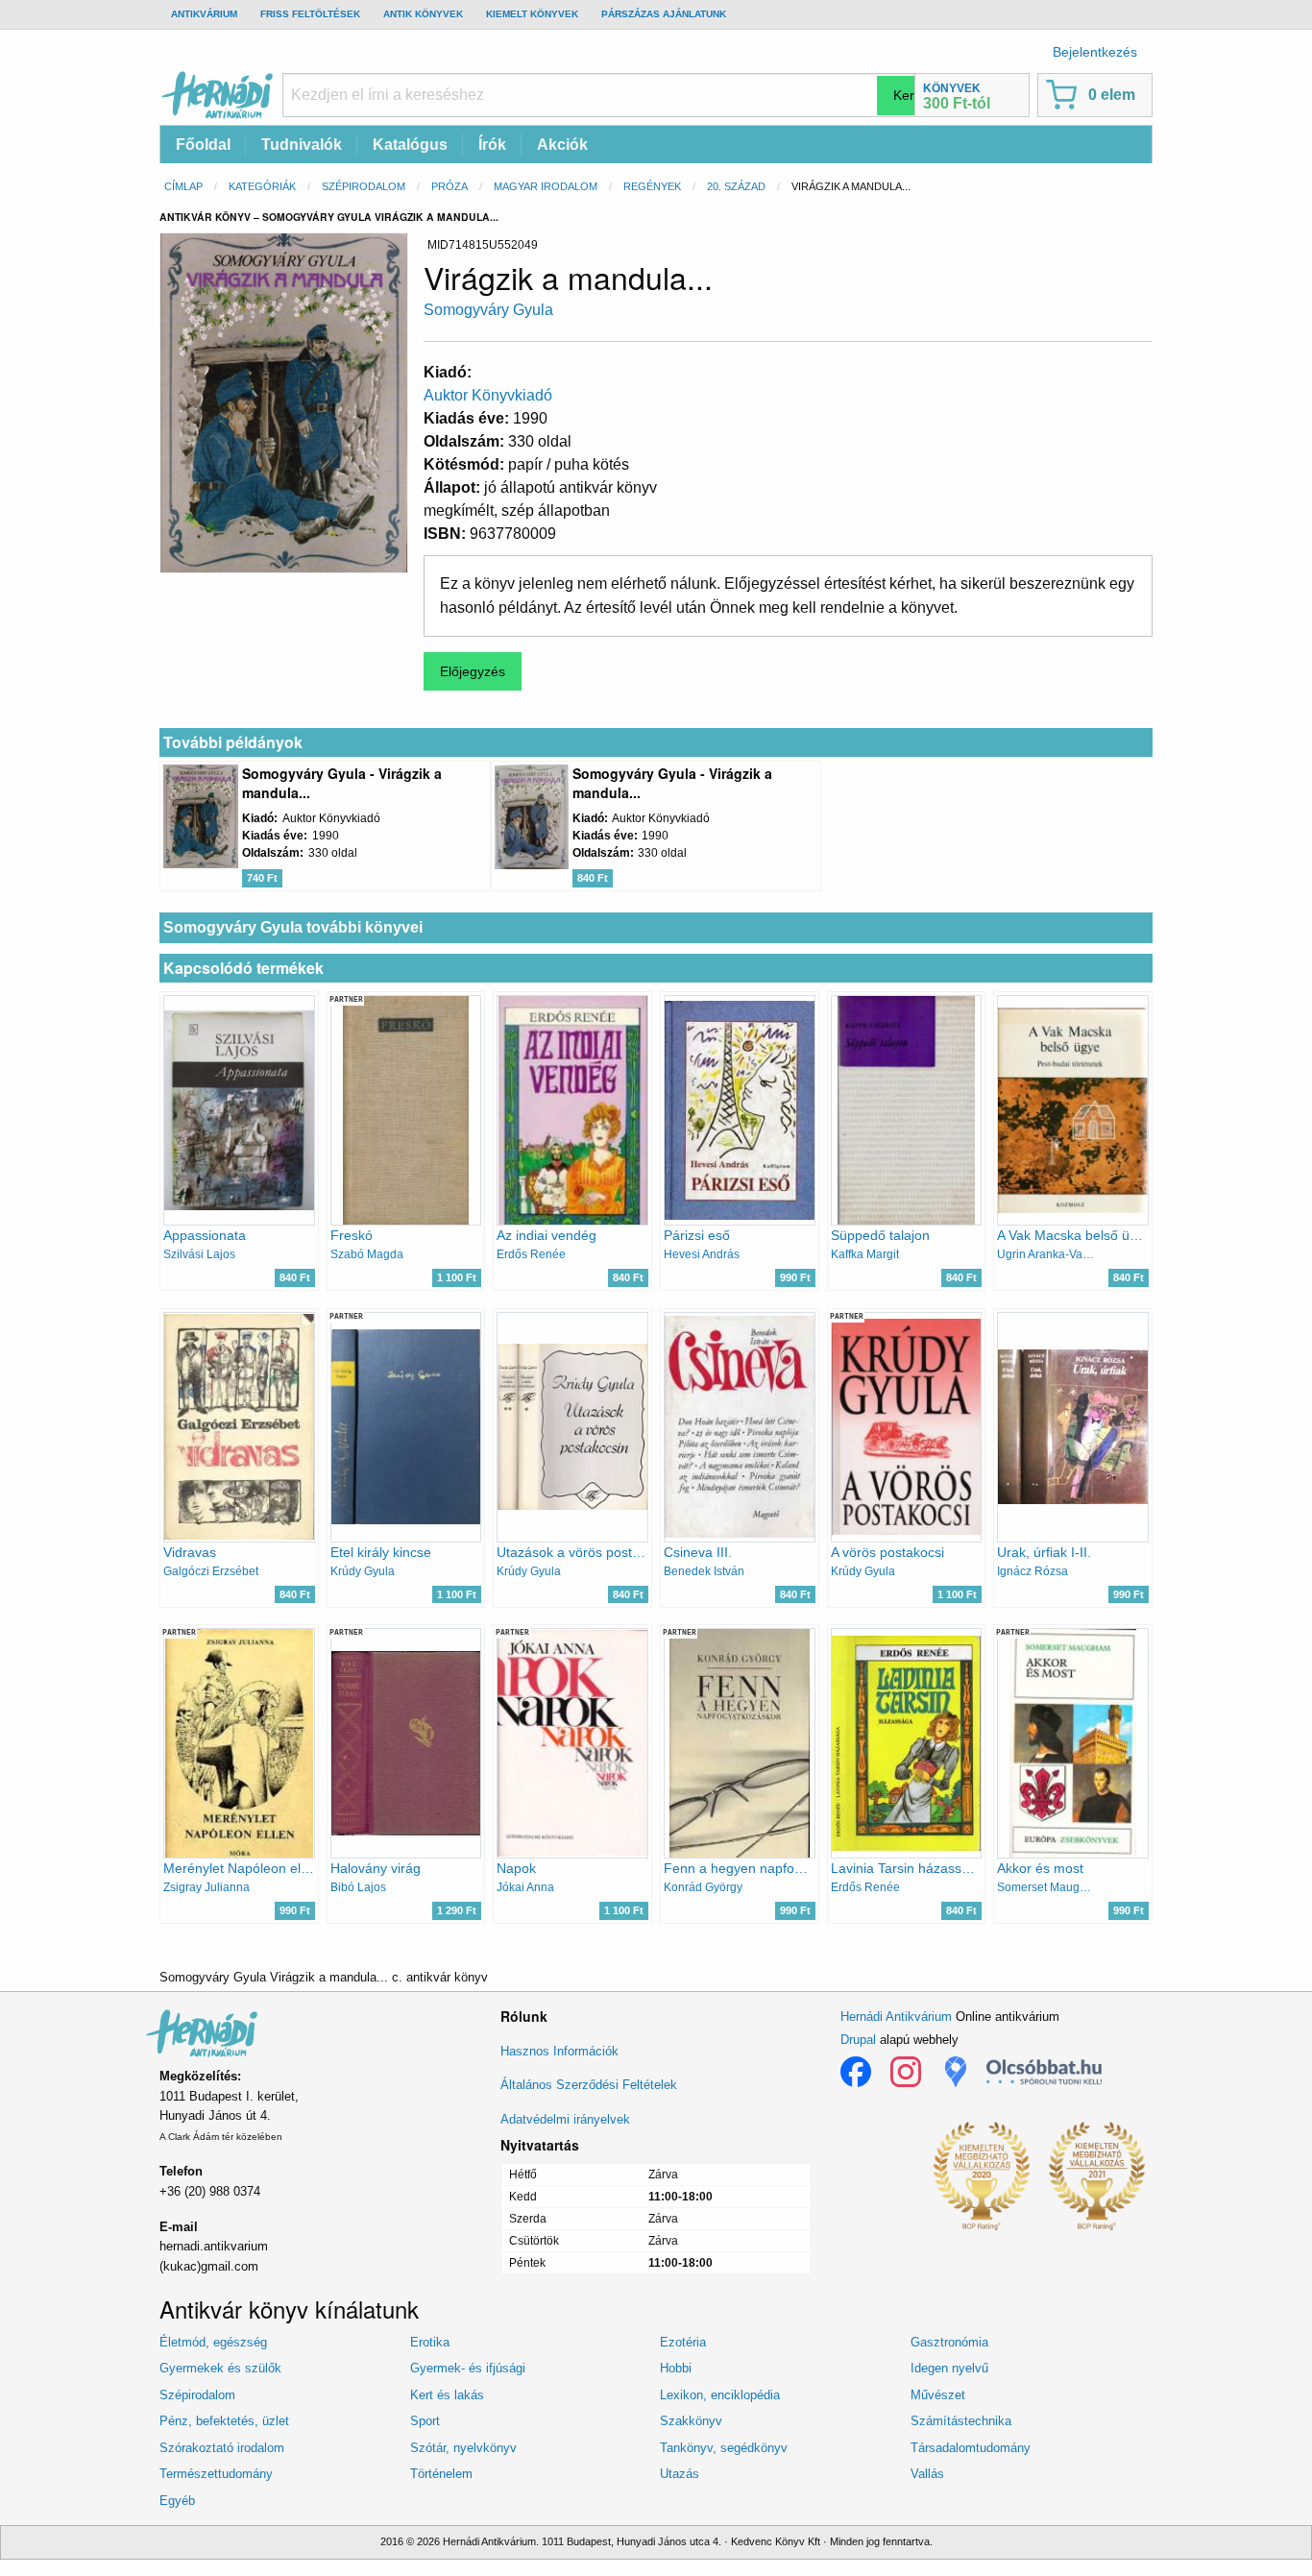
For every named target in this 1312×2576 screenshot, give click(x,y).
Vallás (927, 2474)
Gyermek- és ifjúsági (468, 2368)
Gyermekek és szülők (220, 2368)
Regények (652, 186)
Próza (449, 186)
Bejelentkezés (1095, 52)
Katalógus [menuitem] (410, 145)
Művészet (938, 2395)
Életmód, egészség (213, 2342)
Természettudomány (216, 2474)
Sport (425, 2421)
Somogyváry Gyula (488, 310)
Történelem (441, 2474)
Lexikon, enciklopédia (720, 2395)
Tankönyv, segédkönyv (724, 2448)
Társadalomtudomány (971, 2448)
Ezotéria (683, 2342)
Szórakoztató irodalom (222, 2448)
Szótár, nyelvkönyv (463, 2448)
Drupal (858, 2040)
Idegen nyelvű (949, 2368)
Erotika (430, 2342)
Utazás (680, 2474)
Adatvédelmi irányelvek (565, 2119)
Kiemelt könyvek (532, 14)
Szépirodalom (364, 186)
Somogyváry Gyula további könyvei (293, 927)
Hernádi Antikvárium (896, 2017)
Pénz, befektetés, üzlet (224, 2421)
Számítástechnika (961, 2421)
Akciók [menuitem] (562, 145)
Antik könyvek (423, 14)
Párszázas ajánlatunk (664, 14)
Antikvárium (204, 14)
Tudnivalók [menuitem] (302, 145)
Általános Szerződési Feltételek (589, 2085)
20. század (736, 186)
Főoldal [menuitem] (203, 145)
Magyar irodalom (546, 186)
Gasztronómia (949, 2342)
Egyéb (177, 2501)
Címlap (183, 186)
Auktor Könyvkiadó (488, 395)
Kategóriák (262, 186)
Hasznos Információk (559, 2051)
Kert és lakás (447, 2395)
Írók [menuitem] (492, 145)
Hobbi (676, 2368)
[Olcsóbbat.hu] (1044, 2072)
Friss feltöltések (310, 14)
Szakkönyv (691, 2421)
